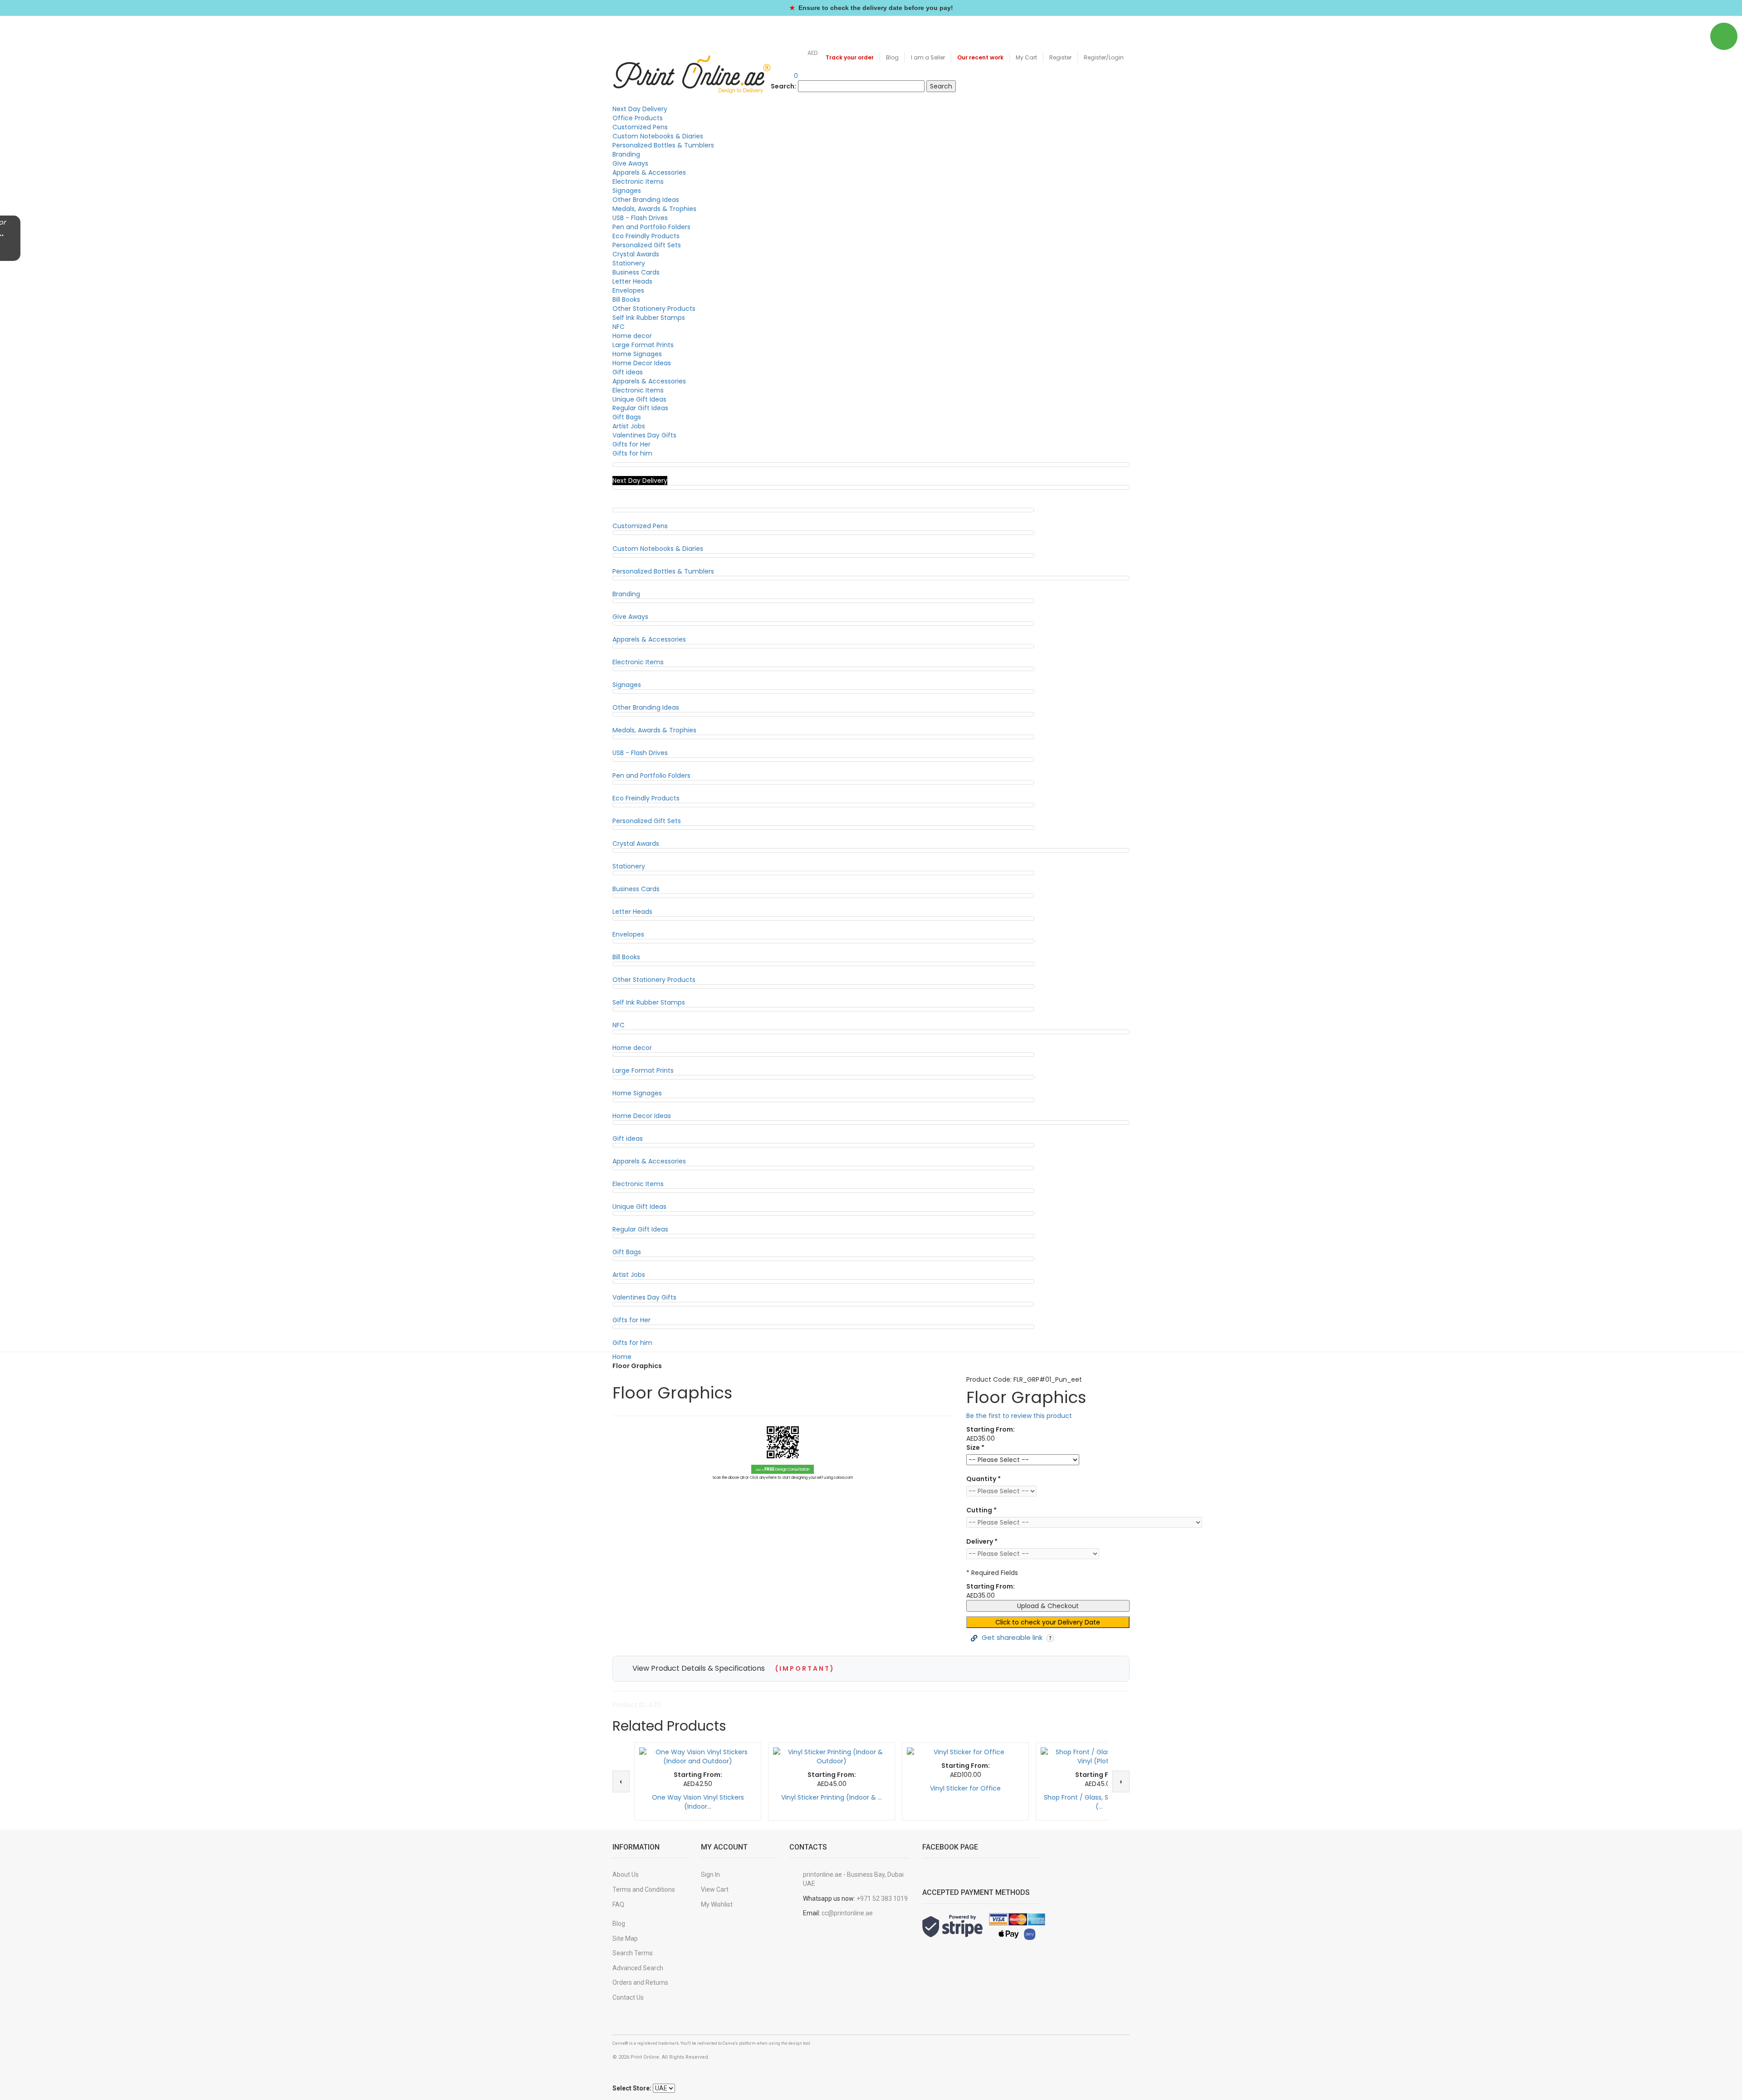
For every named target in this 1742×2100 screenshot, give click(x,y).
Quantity (984, 1479)
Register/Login (1104, 57)
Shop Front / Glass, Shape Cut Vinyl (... (1099, 1802)
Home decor (632, 336)
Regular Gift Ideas (640, 408)
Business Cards (636, 272)
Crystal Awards (636, 254)
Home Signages (637, 354)
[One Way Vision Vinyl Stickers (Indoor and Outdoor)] (698, 1757)
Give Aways (630, 163)
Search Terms (633, 1953)
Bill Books (626, 299)
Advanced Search (638, 1968)
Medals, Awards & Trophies (654, 209)
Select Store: (632, 2088)
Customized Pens (640, 127)
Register (1060, 57)
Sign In (710, 1874)
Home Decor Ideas (642, 363)
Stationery (629, 263)
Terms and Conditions (644, 1889)
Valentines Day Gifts (644, 435)
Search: (783, 86)
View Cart (715, 1889)
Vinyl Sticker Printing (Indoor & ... (832, 1797)
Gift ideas (628, 372)
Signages (627, 191)
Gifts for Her (631, 444)
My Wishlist (717, 1904)
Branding (626, 154)
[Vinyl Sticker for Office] (965, 1752)
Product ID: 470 (637, 1705)
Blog (892, 57)
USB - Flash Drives (640, 218)
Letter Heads (632, 281)
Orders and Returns (640, 1982)
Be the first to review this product (1019, 1416)
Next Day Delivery (640, 109)
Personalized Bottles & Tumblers (663, 145)
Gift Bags (627, 417)
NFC (619, 327)
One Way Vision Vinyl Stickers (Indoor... (698, 1802)
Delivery (982, 1541)
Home (622, 1357)
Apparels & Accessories (649, 172)
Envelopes (628, 290)
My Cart (1026, 57)
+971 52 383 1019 (882, 1899)
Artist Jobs (629, 426)
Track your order (850, 57)
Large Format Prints (643, 345)
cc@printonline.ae (847, 1913)
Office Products (638, 118)
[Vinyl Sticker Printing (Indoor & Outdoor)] (832, 1757)
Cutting (981, 1510)
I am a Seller (928, 57)
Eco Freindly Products (646, 236)
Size (975, 1447)
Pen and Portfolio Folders (651, 227)
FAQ (618, 1904)
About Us (626, 1874)
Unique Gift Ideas (639, 399)
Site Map (625, 1938)
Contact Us (628, 1997)
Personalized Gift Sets (647, 245)
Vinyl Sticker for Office (965, 1788)
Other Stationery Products (654, 309)
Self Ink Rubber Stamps (649, 318)
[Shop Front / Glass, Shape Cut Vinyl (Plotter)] (1099, 1757)
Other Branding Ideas (646, 200)
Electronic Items (638, 182)
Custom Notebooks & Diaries (658, 136)
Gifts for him (632, 453)
